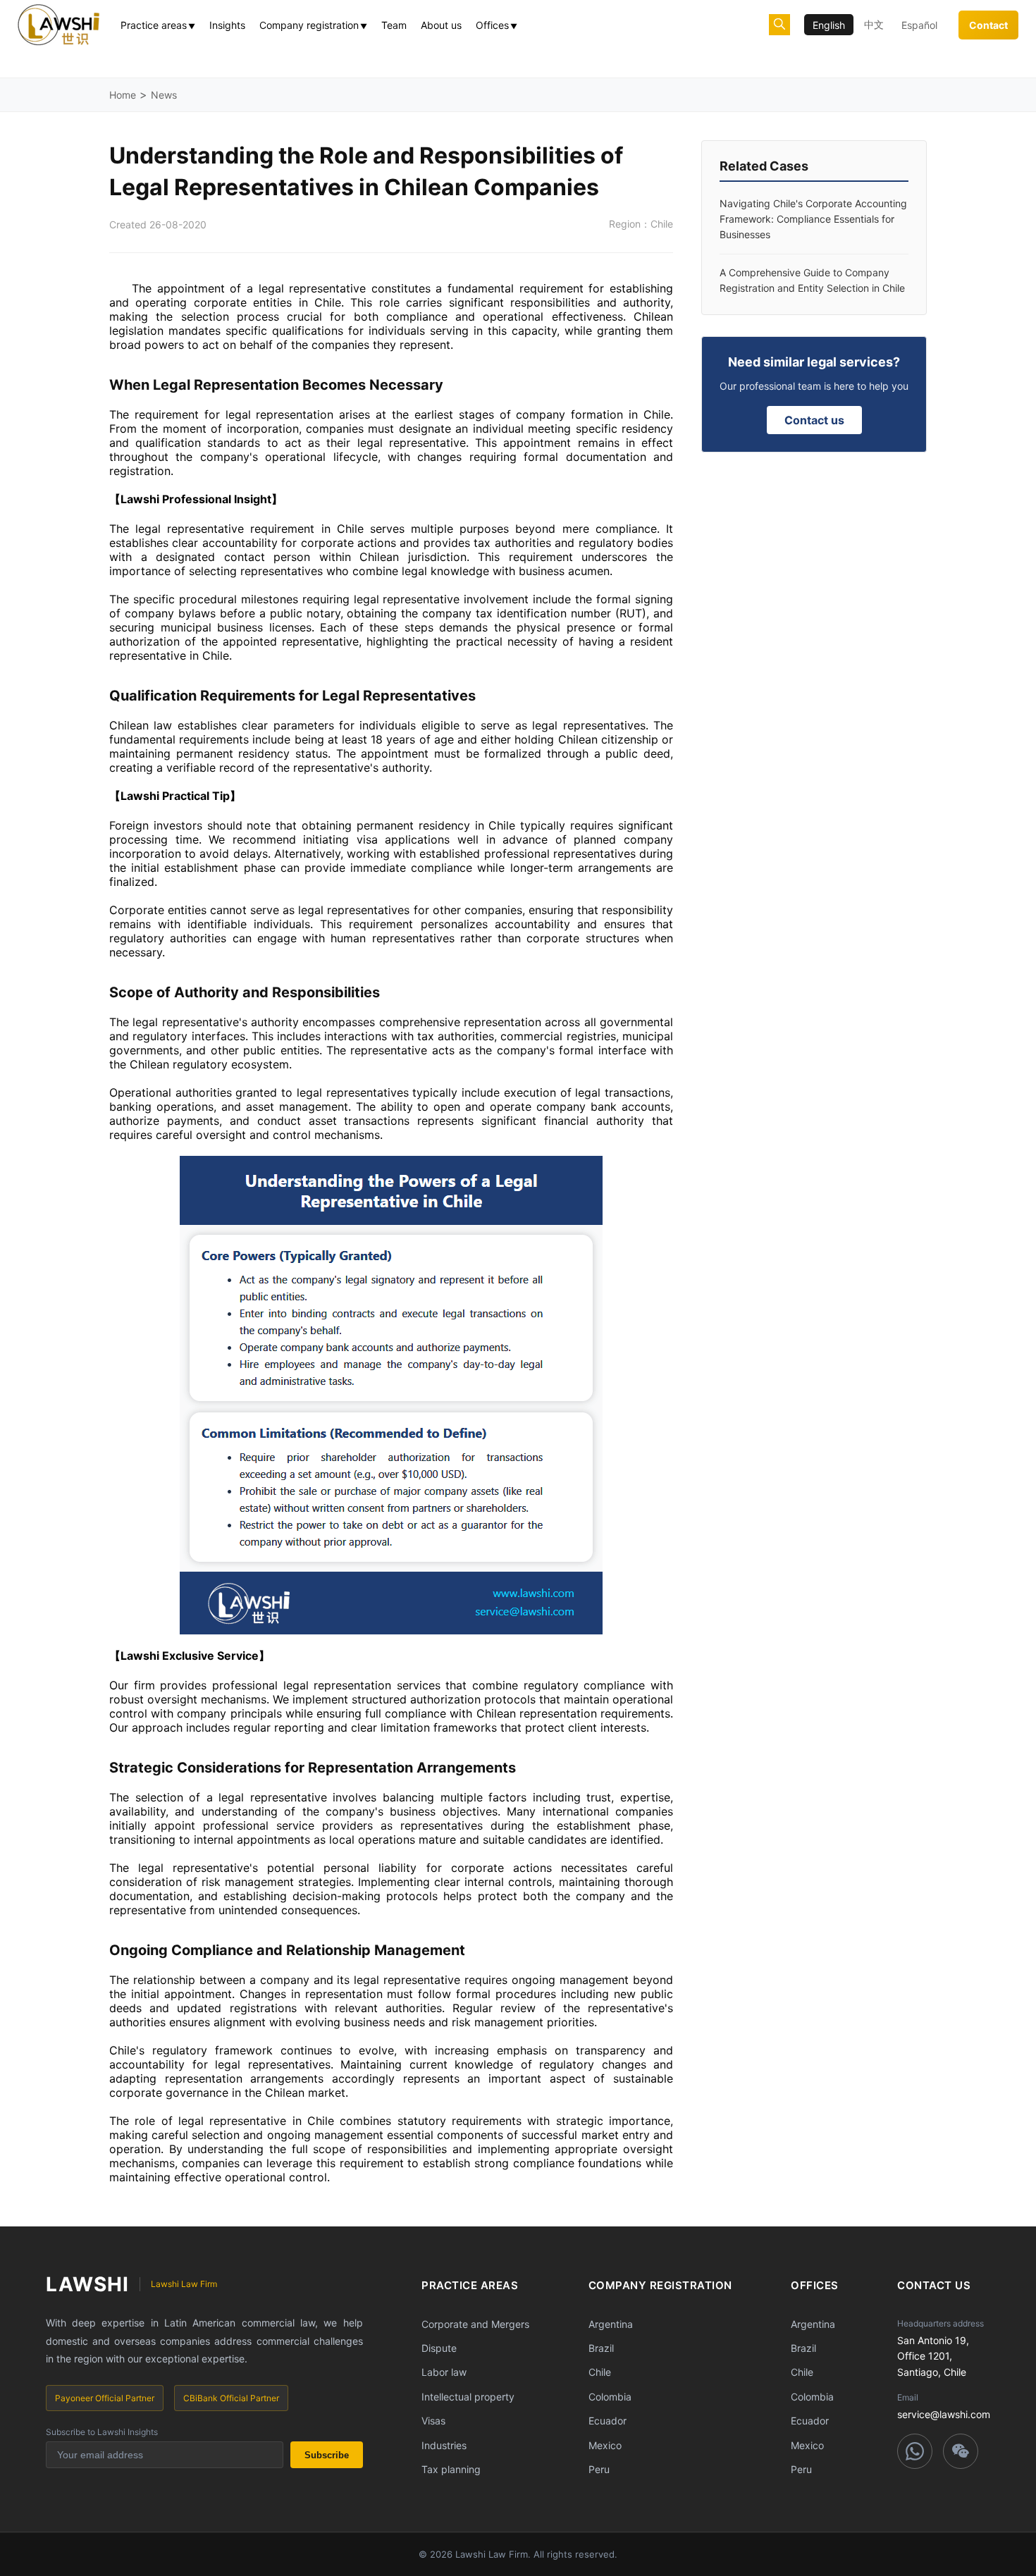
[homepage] (58, 25)
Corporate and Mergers (475, 2324)
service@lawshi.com (944, 2414)
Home (123, 95)
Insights (227, 25)
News (164, 95)
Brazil (601, 2348)
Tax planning (451, 2469)
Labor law (444, 2372)
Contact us (814, 420)
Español (919, 25)
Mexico (605, 2445)
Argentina (611, 2324)
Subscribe (327, 2455)
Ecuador (608, 2421)
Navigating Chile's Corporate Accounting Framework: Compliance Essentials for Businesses (813, 219)
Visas (433, 2421)
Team (394, 25)
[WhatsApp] (915, 2451)
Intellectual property (468, 2397)
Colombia (610, 2397)
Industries (444, 2445)
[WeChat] (961, 2451)
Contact (988, 25)
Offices (497, 25)
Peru (599, 2469)
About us (441, 25)
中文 (874, 24)
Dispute (439, 2348)
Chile (600, 2372)
